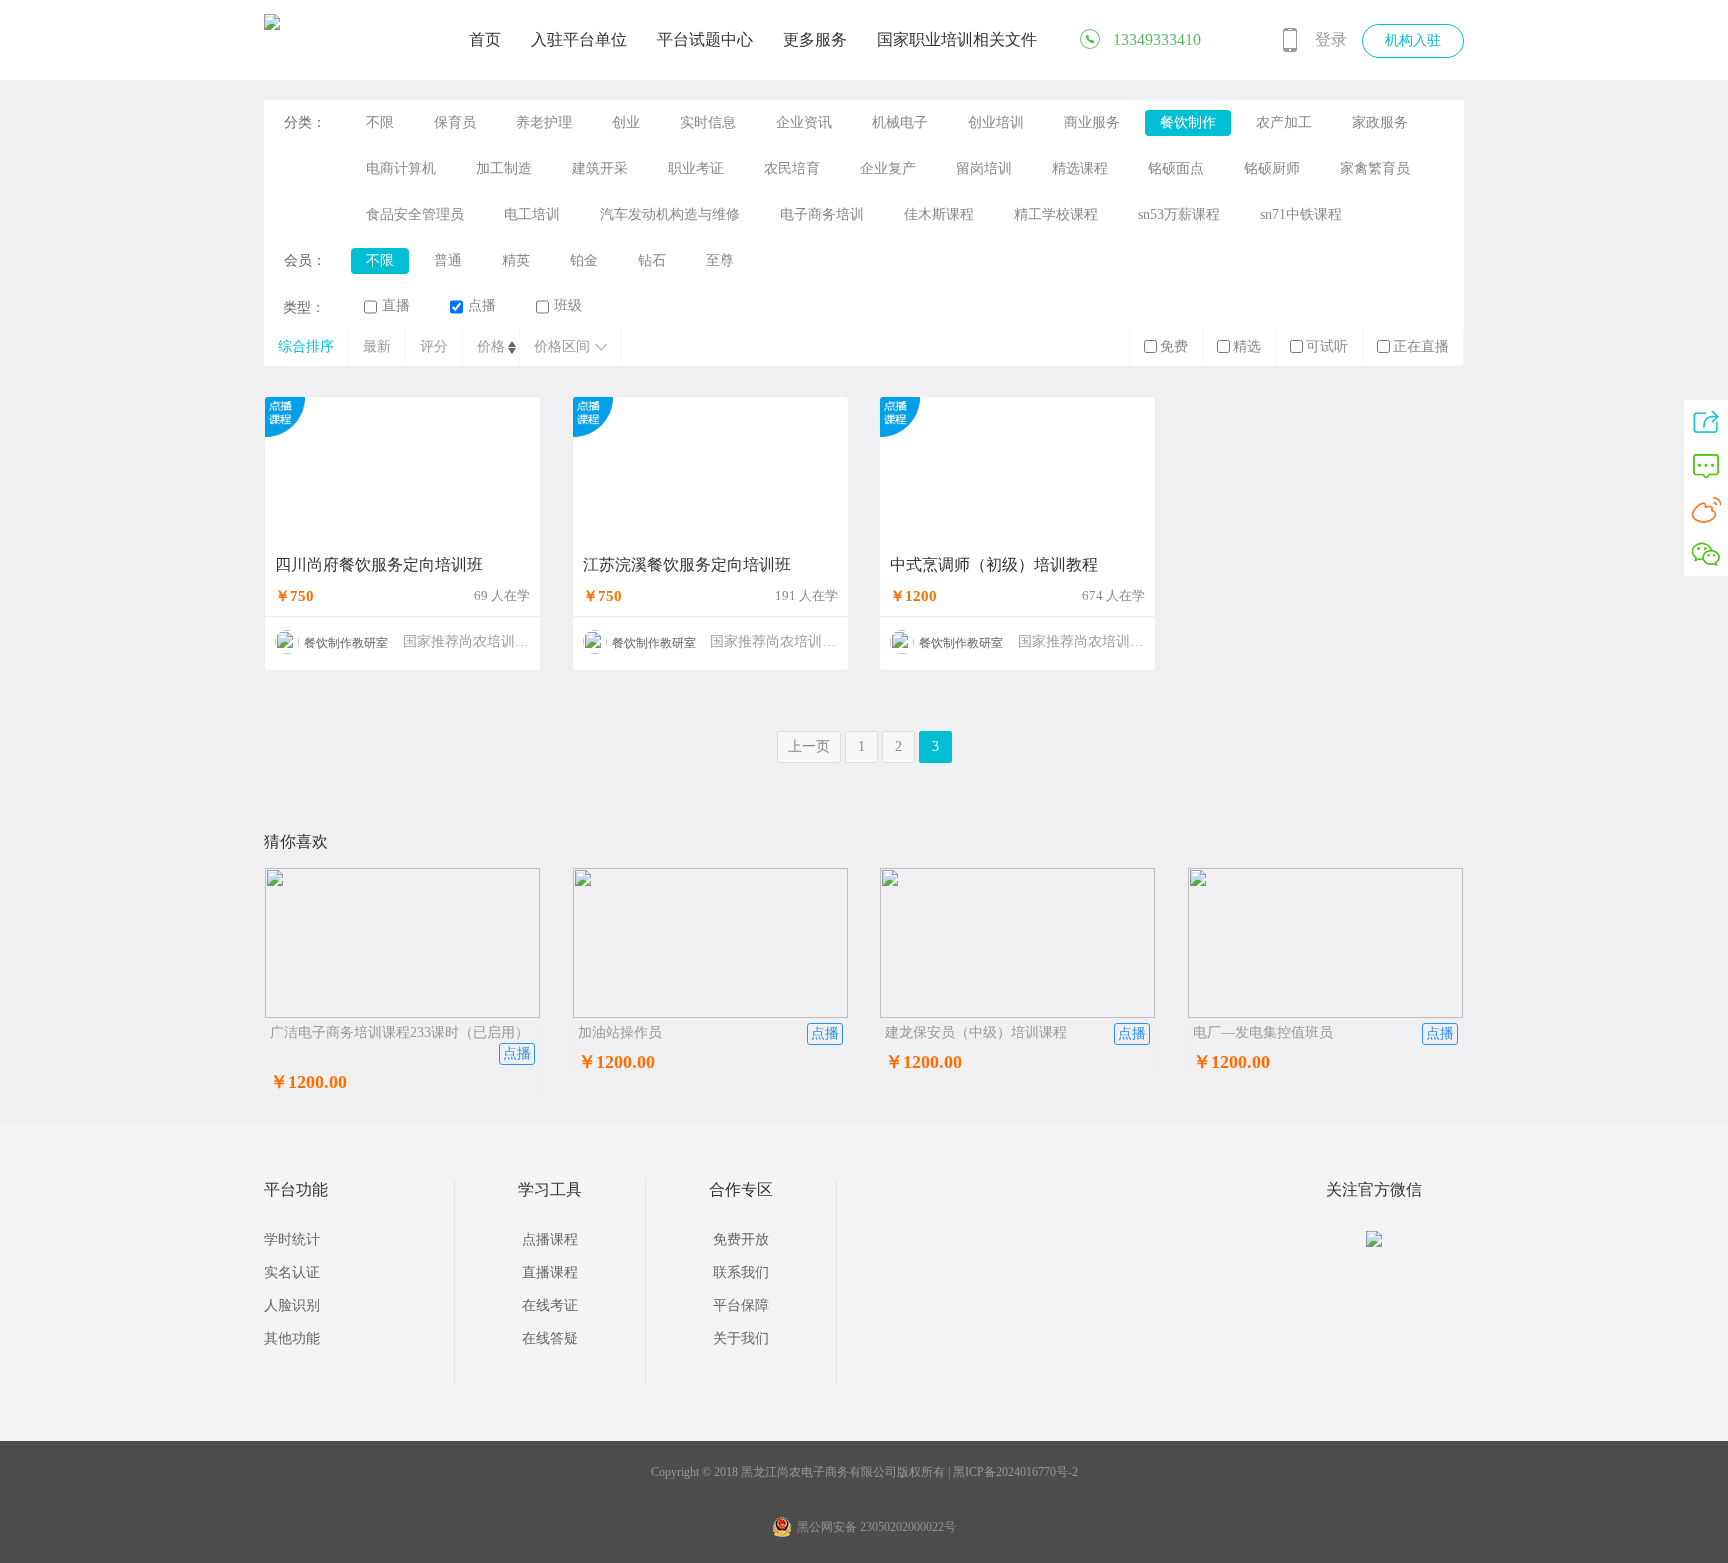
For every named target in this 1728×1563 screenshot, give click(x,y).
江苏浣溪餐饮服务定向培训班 (687, 565)
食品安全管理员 (415, 214)
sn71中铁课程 (1301, 214)
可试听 (1327, 346)
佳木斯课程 (939, 214)
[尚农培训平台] (272, 26)
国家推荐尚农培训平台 (473, 641)
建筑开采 (600, 168)
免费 (1174, 346)
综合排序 (306, 346)
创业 (626, 122)
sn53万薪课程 (1179, 214)
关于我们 (741, 1338)
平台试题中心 (705, 39)
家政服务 (1380, 122)
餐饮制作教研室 (346, 643)
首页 (485, 39)
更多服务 (815, 39)
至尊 (720, 260)
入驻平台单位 (579, 39)
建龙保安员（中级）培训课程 (976, 1032)
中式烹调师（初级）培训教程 (994, 565)
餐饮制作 (1188, 122)
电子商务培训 (822, 214)
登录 (1331, 39)
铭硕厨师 (1272, 168)
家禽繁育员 (1375, 168)
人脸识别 (292, 1305)
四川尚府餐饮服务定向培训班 (379, 565)
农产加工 (1284, 122)
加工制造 (504, 168)
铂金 (584, 260)
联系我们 (741, 1272)
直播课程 (550, 1272)
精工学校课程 (1056, 214)
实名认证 (292, 1272)
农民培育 (792, 168)
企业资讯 (804, 122)
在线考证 (550, 1305)
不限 (380, 122)
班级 (568, 305)
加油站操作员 (620, 1032)
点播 (482, 305)
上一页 (809, 746)
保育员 (455, 122)
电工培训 (532, 214)
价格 (491, 346)
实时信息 (708, 122)
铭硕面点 (1176, 168)
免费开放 (741, 1239)
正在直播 (1421, 346)
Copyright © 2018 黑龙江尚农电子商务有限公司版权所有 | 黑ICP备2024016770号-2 (864, 1472)
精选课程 (1080, 168)
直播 (396, 305)
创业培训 (996, 122)
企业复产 (888, 168)
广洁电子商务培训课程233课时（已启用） (399, 1032)
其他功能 (292, 1338)
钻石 (652, 260)
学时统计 (292, 1239)
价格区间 (562, 346)
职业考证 (696, 168)
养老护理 (544, 122)
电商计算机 (401, 168)
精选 (1247, 346)
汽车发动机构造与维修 (670, 214)
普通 (448, 260)
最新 (377, 346)
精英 (516, 260)
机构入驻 (1413, 40)
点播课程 (550, 1239)
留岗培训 (984, 168)
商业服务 (1092, 122)
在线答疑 (550, 1338)
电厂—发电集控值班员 (1263, 1032)
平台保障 (741, 1305)
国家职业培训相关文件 (957, 39)
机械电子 (900, 122)
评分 (434, 346)
